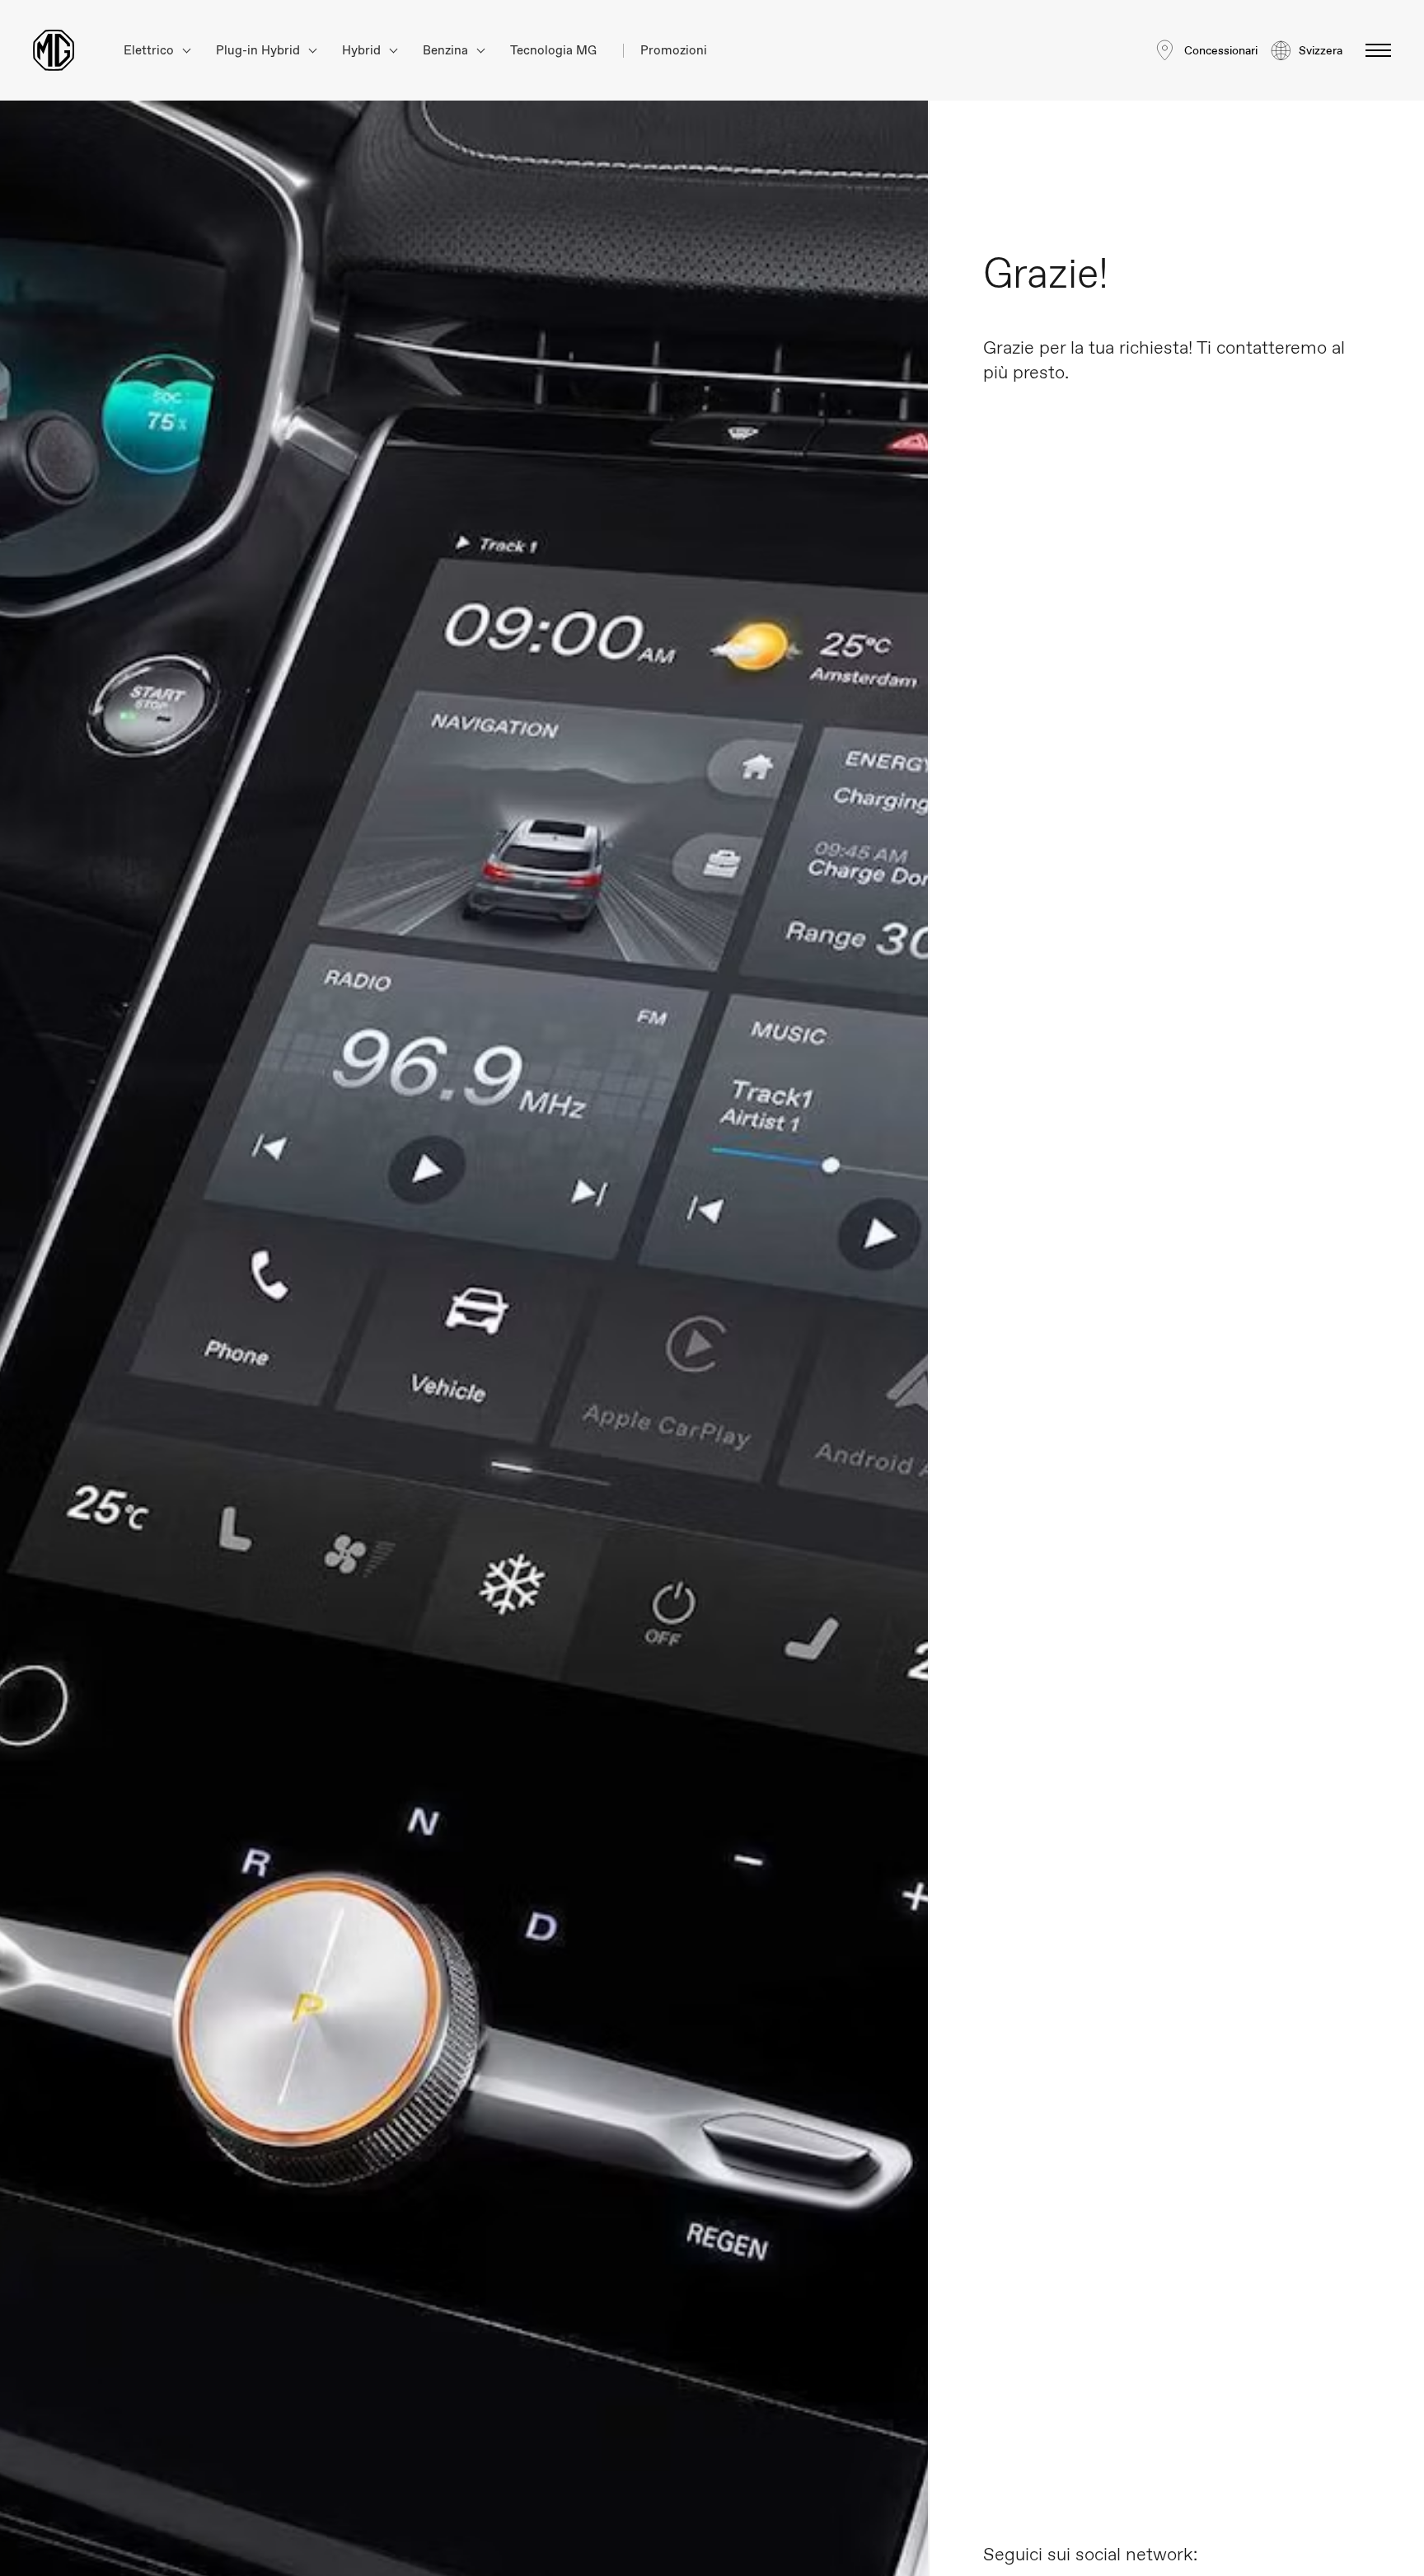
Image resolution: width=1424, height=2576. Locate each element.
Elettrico (150, 51)
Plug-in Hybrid (260, 51)
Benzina (447, 51)
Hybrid (363, 51)
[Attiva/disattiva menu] (1373, 50)
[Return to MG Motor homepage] (54, 50)
